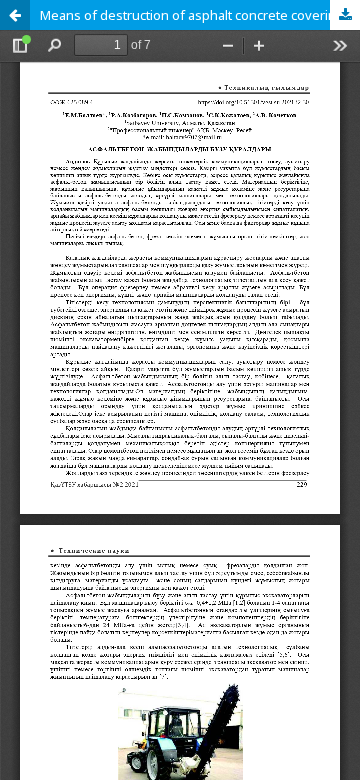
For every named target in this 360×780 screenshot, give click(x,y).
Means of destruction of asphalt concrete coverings (195, 15)
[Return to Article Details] (15, 15)
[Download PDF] (345, 15)
